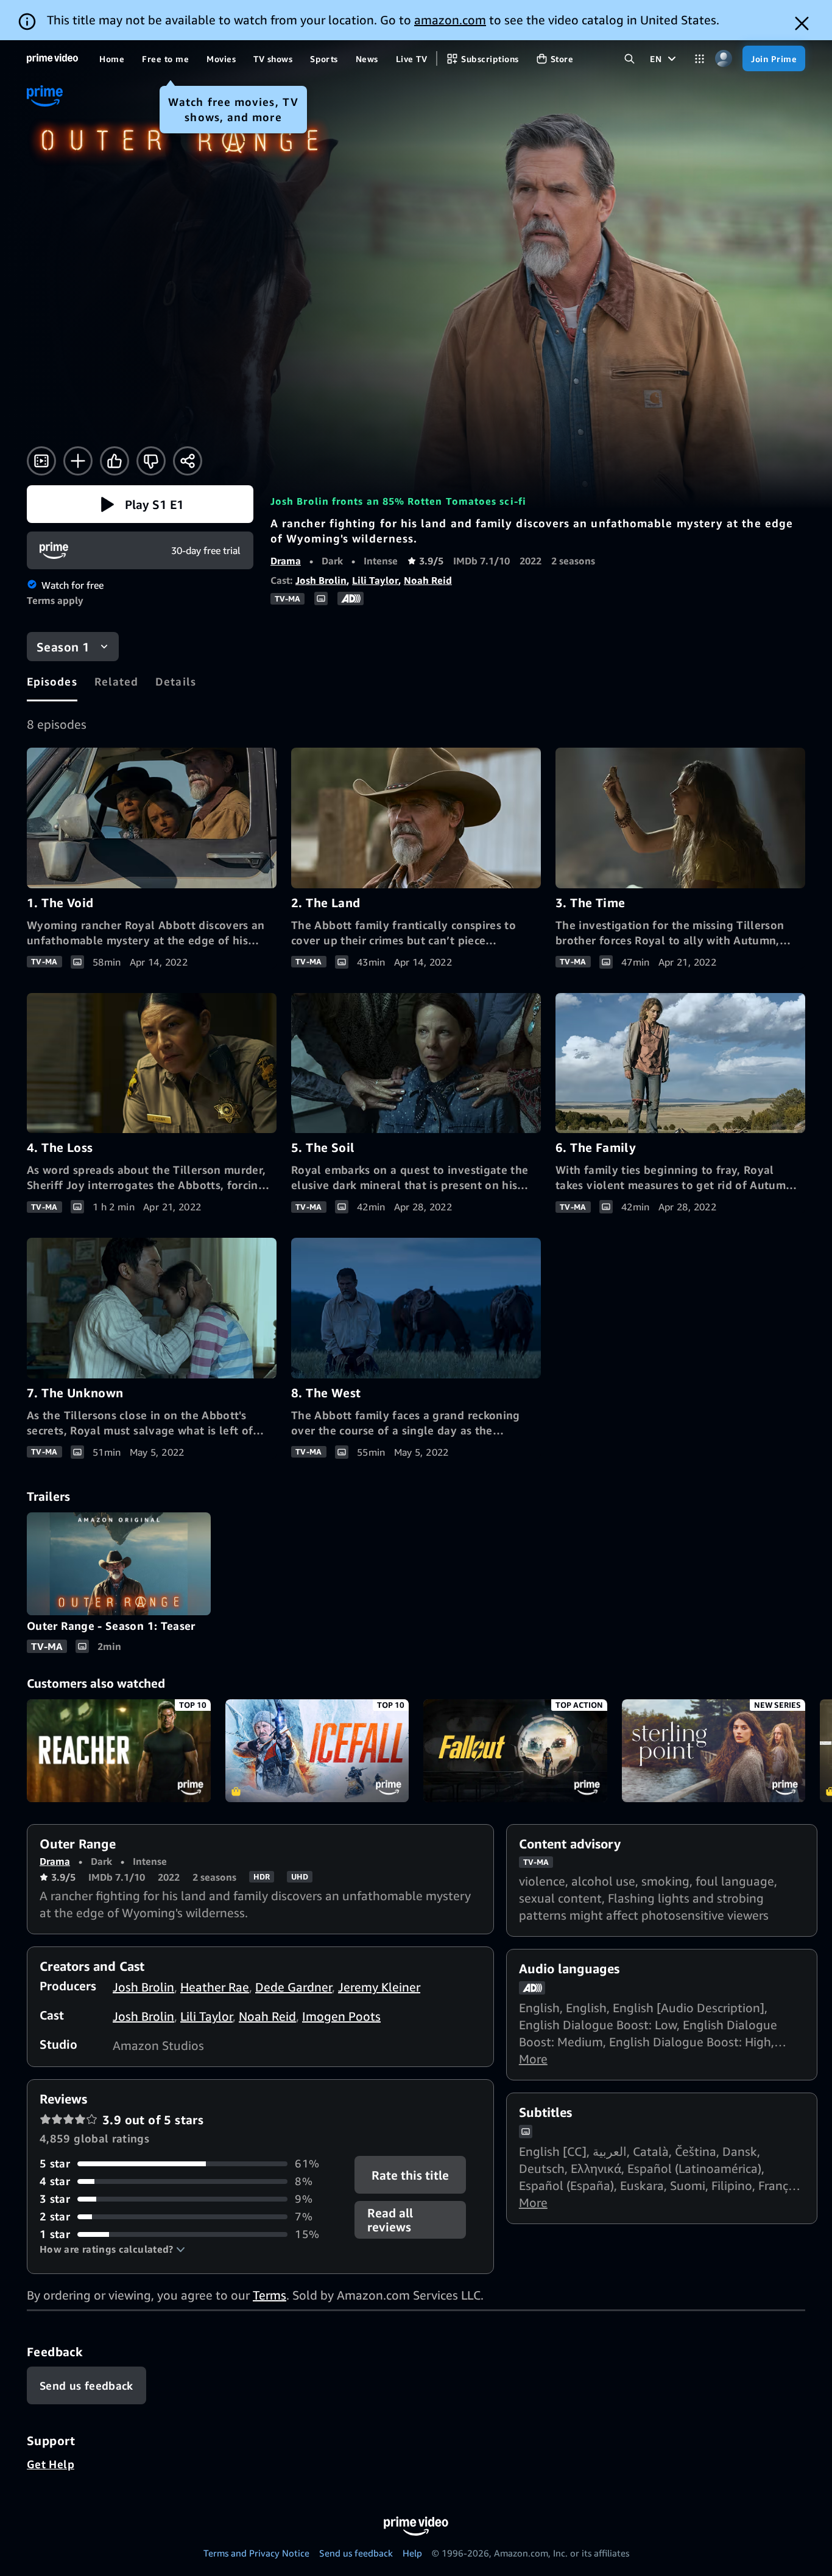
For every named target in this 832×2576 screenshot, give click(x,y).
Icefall (317, 1751)
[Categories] (700, 59)
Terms (270, 2295)
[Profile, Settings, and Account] (723, 59)
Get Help (51, 2464)
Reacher (119, 1751)
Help (412, 2553)
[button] (140, 504)
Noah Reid (428, 580)
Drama (286, 561)
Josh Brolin (321, 580)
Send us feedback (356, 2553)
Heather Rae (215, 1987)
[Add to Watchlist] (78, 461)
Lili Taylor (375, 580)
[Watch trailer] (41, 461)
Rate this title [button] (411, 2175)
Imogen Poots (341, 2016)
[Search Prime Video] (629, 59)
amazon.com (450, 20)
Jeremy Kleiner (379, 1987)
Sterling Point (714, 1751)
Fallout (515, 1751)
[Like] (115, 461)
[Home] (52, 58)
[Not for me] (151, 461)
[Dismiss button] (802, 23)
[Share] (188, 461)
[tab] (52, 681)
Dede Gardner (294, 1987)
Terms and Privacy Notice (256, 2553)
